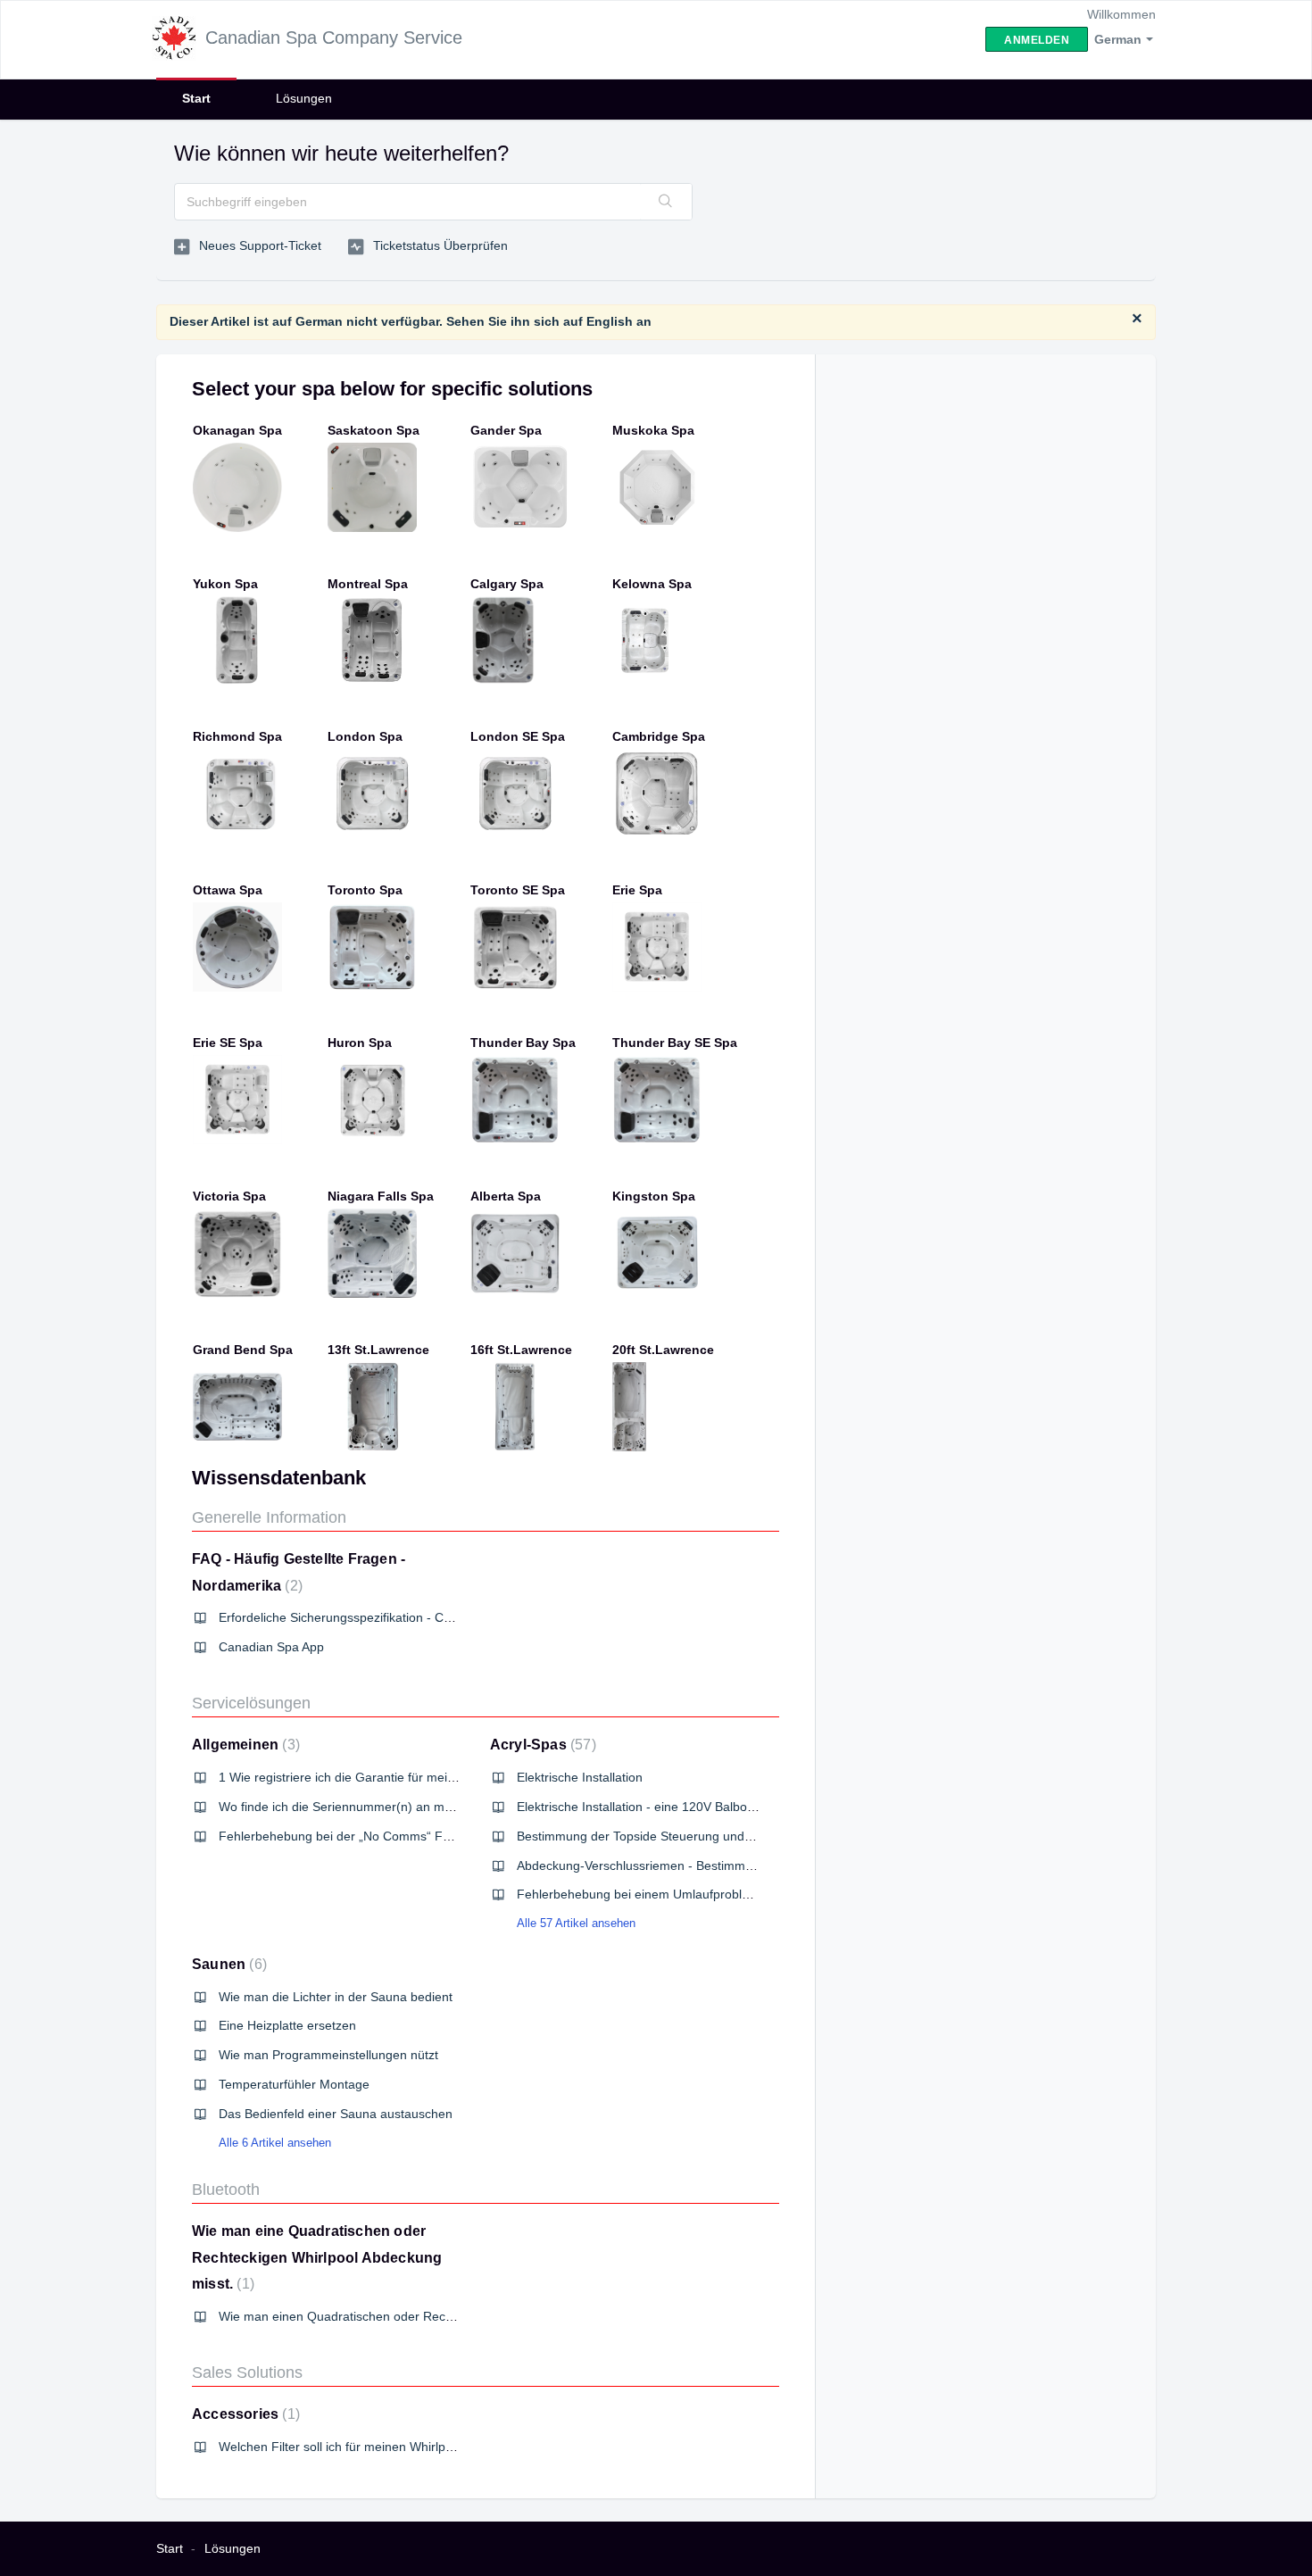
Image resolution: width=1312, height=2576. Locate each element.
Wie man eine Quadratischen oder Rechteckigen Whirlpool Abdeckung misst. (317, 2257)
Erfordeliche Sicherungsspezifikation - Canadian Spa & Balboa (394, 1617)
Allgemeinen (244, 1745)
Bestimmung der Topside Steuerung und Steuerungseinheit (684, 1836)
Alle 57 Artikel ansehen (576, 1923)
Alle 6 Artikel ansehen (275, 2143)
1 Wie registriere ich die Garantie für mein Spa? (353, 1777)
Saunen (227, 1964)
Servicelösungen (251, 1703)
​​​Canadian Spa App (271, 1647)
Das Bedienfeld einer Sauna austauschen (336, 2114)
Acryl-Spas (541, 1745)
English (610, 321)
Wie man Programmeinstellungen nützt (328, 2055)
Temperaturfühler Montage (294, 2084)
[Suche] (666, 202)
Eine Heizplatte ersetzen (287, 2025)
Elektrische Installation (580, 1777)
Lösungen (304, 98)
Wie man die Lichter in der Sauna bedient (336, 1997)
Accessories (244, 2414)
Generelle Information (269, 1517)
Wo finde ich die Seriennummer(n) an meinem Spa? (365, 1807)
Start (196, 98)
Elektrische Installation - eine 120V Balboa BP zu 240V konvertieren (707, 1807)
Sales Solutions (247, 2372)
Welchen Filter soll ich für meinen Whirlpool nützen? (365, 2447)
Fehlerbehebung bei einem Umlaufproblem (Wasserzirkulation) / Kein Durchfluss (743, 1894)
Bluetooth (226, 2190)
